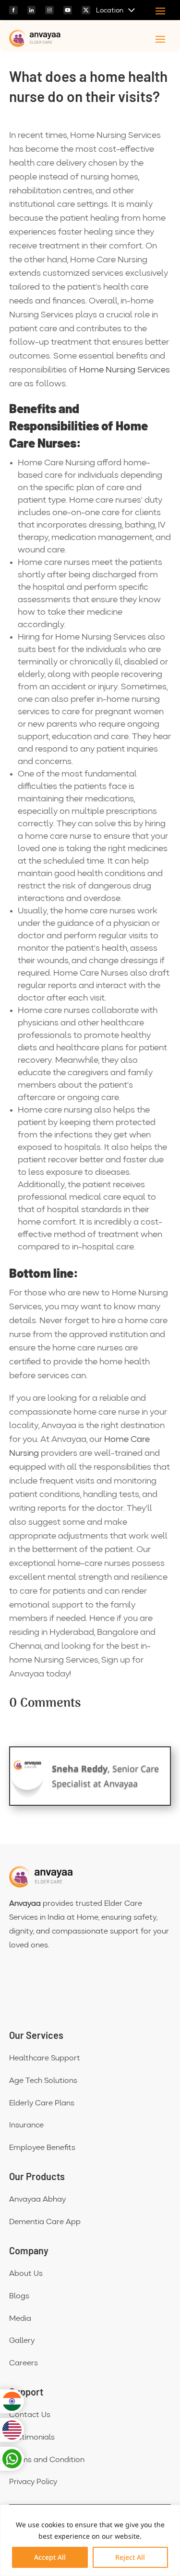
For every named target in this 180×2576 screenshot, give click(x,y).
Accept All (50, 2557)
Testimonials (32, 2438)
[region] (90, 2540)
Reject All (130, 2557)
